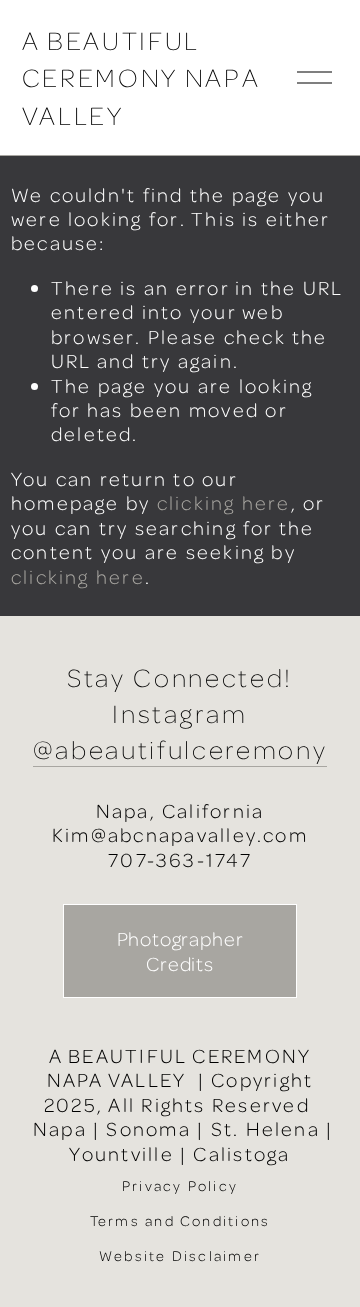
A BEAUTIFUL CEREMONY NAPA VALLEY (141, 77)
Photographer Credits (180, 951)
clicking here (224, 502)
